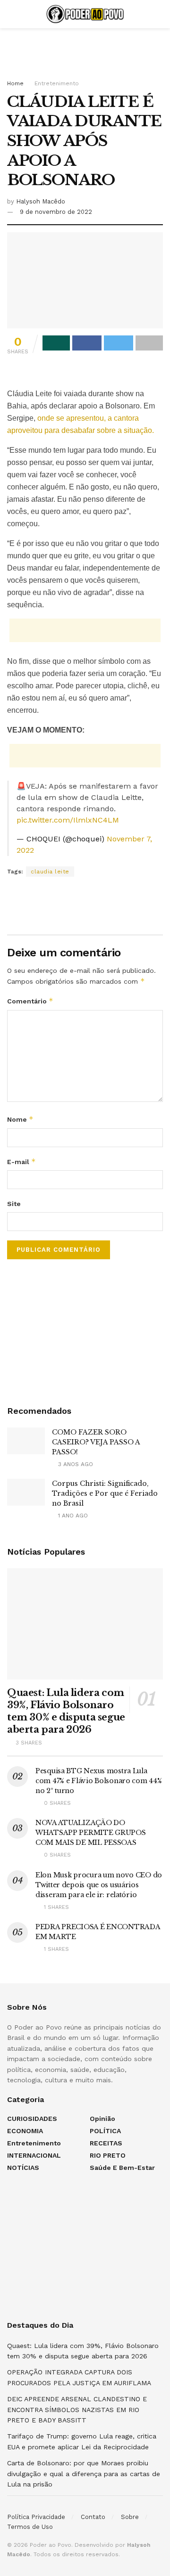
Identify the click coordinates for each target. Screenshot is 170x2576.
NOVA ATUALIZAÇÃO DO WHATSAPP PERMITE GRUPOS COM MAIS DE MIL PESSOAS (91, 1833)
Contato (93, 2517)
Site (14, 1204)
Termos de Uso (30, 2527)
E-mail (21, 1162)
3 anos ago (75, 1464)
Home (15, 83)
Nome (20, 1119)
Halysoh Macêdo (41, 201)
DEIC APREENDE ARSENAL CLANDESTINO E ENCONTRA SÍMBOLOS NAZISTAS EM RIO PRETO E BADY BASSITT (77, 2409)
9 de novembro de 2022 (56, 212)
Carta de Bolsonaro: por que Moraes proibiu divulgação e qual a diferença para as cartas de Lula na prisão (84, 2474)
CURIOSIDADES (32, 2119)
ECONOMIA (25, 2131)
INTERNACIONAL (34, 2155)
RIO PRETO (108, 2155)
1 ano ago (72, 1516)
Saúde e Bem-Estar (122, 2168)
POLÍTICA (105, 2131)
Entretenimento (57, 83)
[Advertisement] (85, 49)
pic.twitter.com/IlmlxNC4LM (68, 820)
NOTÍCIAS (23, 2168)
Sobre (130, 2517)
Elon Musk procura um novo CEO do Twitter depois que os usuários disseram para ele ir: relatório (99, 1885)
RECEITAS (106, 2143)
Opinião (102, 2119)
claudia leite (50, 872)
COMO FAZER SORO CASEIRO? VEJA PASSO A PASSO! (96, 1442)
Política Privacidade (36, 2517)
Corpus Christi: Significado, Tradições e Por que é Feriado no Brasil (105, 1493)
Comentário (30, 1001)
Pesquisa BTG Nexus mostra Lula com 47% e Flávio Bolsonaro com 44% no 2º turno (98, 1781)
